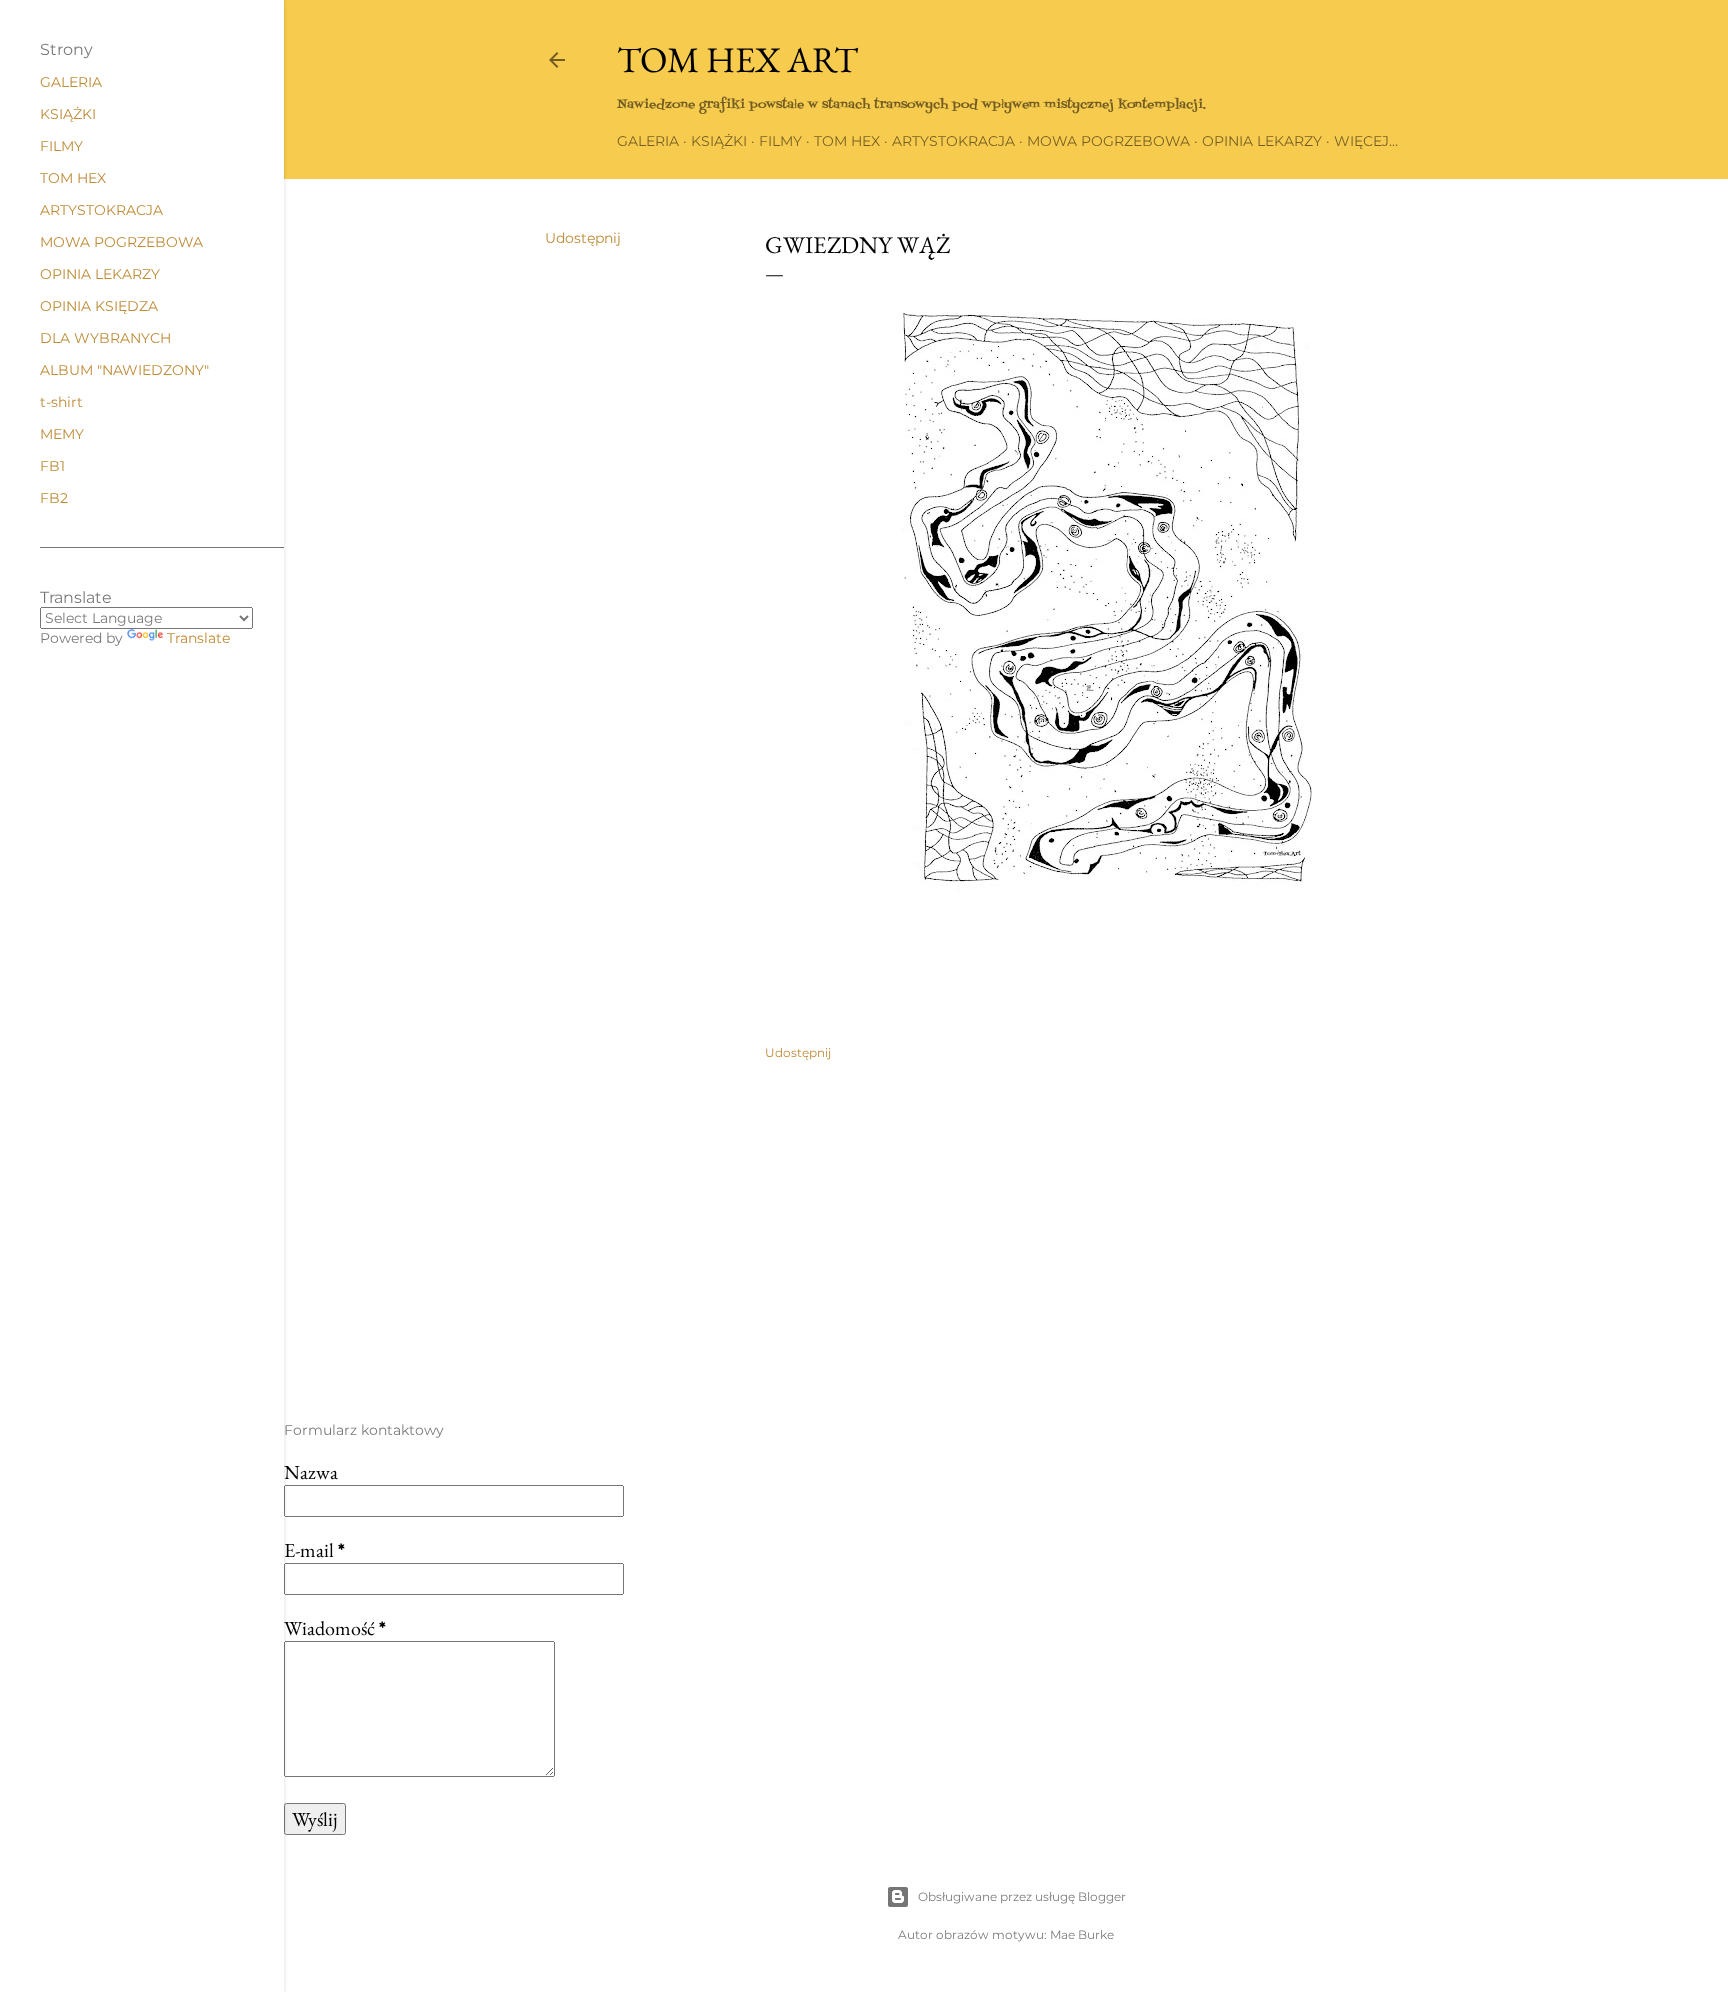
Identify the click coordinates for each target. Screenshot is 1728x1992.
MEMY (62, 434)
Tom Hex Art (737, 59)
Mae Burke (1082, 1934)
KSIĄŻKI (719, 141)
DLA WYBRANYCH (105, 338)
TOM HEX (847, 141)
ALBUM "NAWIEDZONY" (124, 370)
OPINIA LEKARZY (1262, 141)
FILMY (780, 141)
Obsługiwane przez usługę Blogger (1022, 1896)
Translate (198, 638)
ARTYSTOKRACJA (953, 141)
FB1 (52, 466)
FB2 (54, 498)
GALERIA (648, 141)
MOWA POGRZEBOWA (1108, 141)
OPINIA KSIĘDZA (99, 306)
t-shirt (61, 402)
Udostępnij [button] (583, 238)
